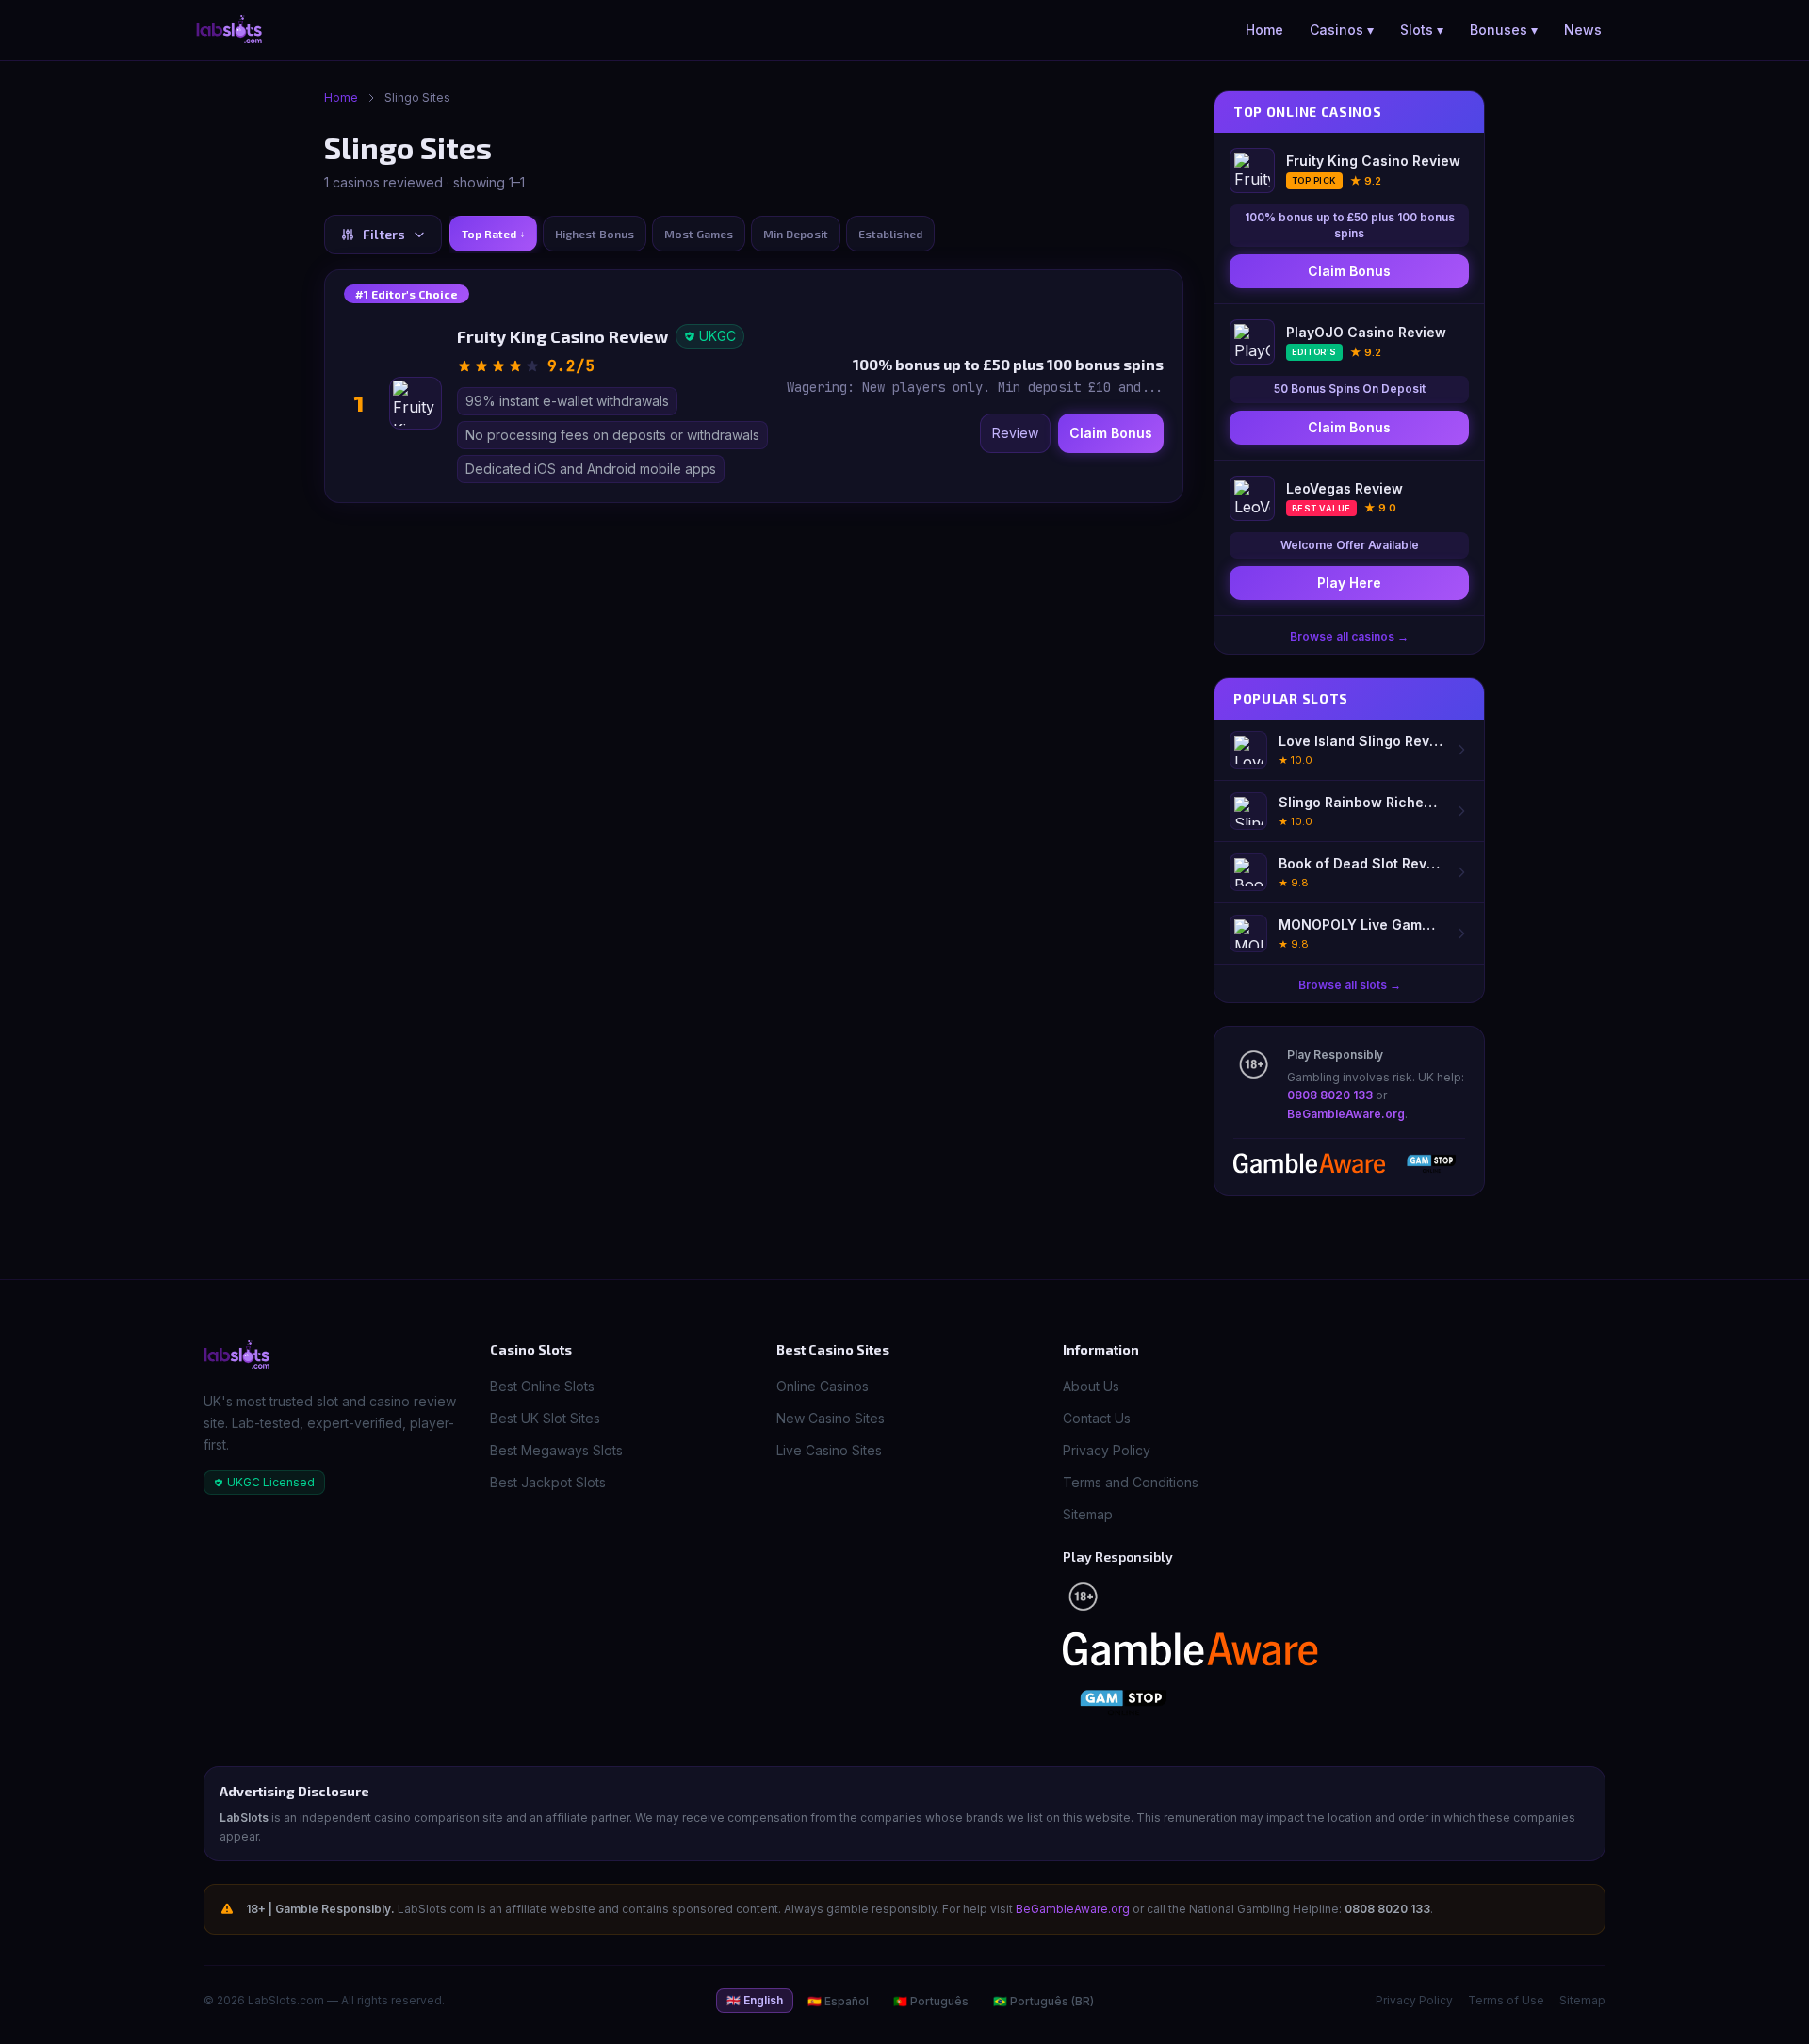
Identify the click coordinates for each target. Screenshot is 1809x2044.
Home (1264, 30)
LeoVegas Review (1345, 488)
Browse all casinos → (1349, 636)
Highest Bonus (595, 234)
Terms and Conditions (1131, 1482)
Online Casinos (823, 1386)
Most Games (699, 234)
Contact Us (1097, 1418)
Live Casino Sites (829, 1450)
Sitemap (1088, 1514)
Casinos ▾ (1342, 30)
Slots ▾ (1422, 30)
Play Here (1349, 583)
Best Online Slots (542, 1386)
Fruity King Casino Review (562, 336)
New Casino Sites (831, 1418)
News (1583, 30)
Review (1015, 433)
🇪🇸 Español (838, 2001)
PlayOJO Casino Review (1366, 332)
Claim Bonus (1111, 433)
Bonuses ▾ (1504, 30)
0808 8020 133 (1330, 1095)
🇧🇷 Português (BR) (1043, 2001)
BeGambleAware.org (1346, 1114)
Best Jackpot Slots (548, 1482)
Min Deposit (796, 234)
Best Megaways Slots (556, 1450)
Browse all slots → (1350, 985)
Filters (384, 234)
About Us (1091, 1386)
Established (890, 234)
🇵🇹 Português (931, 2001)
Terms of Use (1506, 2000)
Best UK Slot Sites (545, 1418)
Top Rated (493, 234)
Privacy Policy (1107, 1450)
